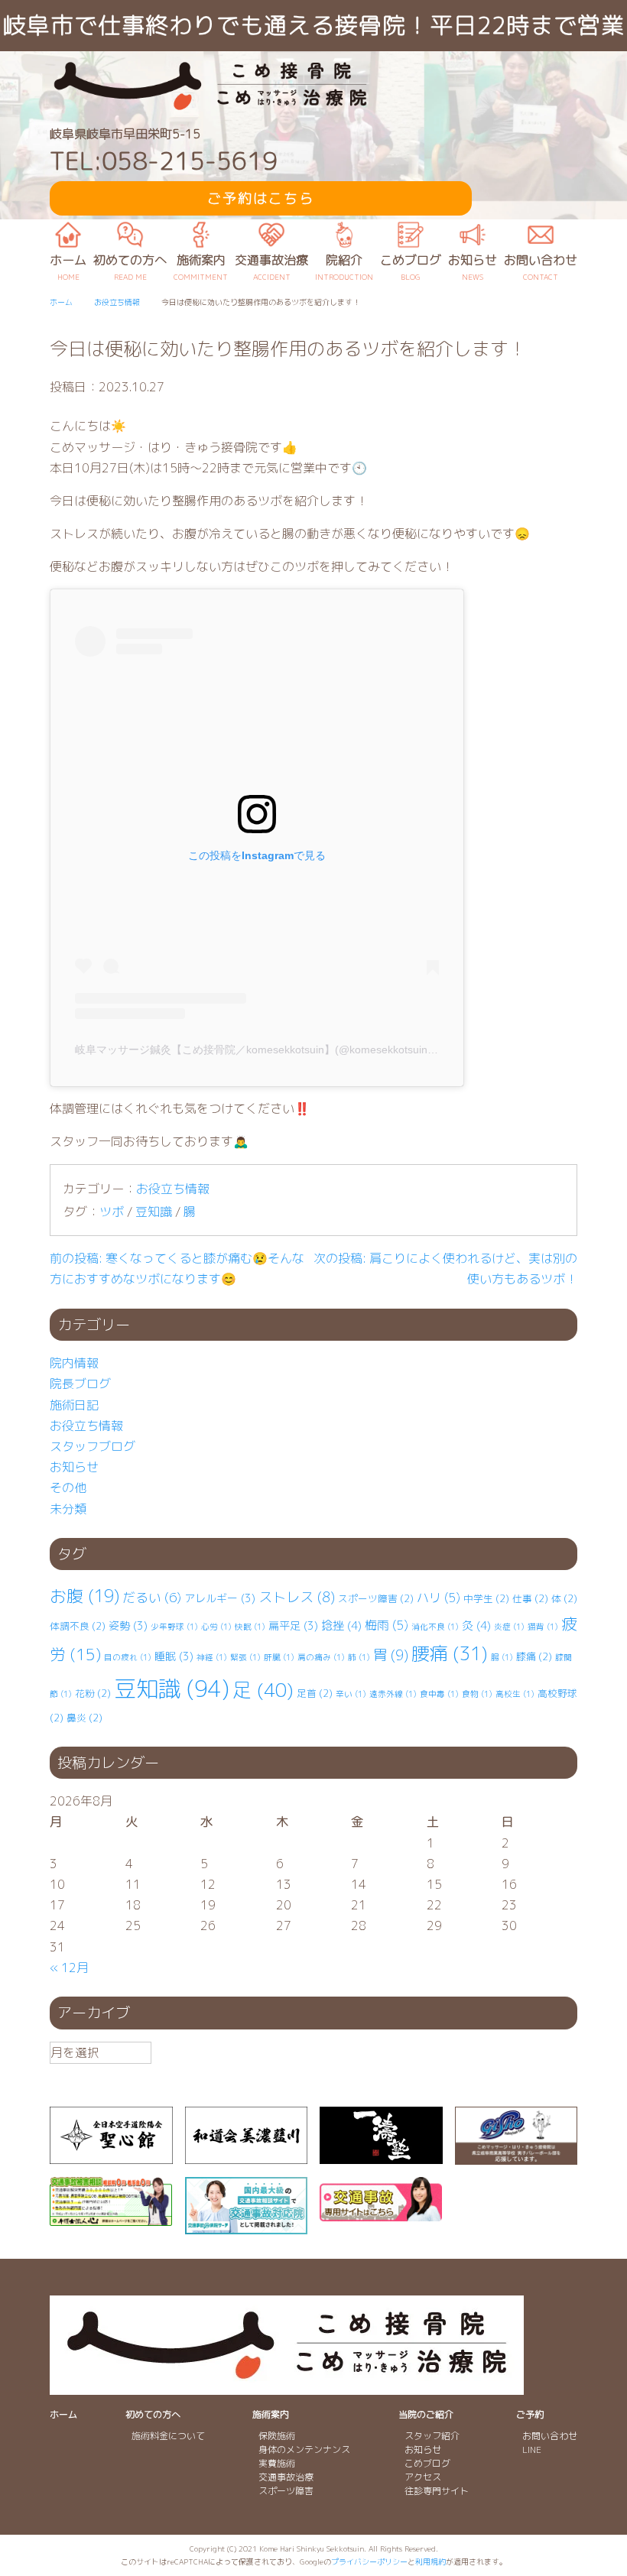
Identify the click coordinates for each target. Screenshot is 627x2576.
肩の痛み (321, 1657)
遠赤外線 (393, 1694)
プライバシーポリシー (369, 2561)
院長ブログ (80, 1384)
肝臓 (279, 1657)
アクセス (423, 2477)
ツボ (112, 1212)
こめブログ (427, 2463)
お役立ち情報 (173, 1189)
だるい (152, 1597)
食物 (477, 1694)
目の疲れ (128, 1657)
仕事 (530, 1598)
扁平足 (293, 1625)
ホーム (63, 2414)
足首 (315, 1693)
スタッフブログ (93, 1446)
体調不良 (78, 1626)
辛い (351, 1694)
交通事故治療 (286, 2477)
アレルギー (220, 1598)
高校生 (515, 1694)
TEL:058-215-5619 (164, 161)
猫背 (543, 1627)
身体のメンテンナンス (304, 2449)
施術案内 (271, 2414)
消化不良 (435, 1627)
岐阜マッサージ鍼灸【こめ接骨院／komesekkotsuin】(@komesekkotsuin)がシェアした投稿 (296, 1050)
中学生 (486, 1598)
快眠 (250, 1627)
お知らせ (74, 1467)
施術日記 (74, 1405)
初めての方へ (153, 2414)
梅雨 (387, 1625)
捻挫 (341, 1625)
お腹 (84, 1596)
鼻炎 (84, 1718)
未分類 (68, 1509)
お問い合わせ (550, 2436)
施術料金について (168, 2436)
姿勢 (128, 1625)
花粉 (93, 1693)
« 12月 (69, 1968)
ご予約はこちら (261, 198)
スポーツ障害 (376, 1598)
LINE (532, 2449)
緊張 (245, 1657)
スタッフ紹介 (432, 2436)
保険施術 (277, 2436)
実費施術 (277, 2463)
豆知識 (154, 1212)
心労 (216, 1627)
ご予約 (530, 2414)
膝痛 (534, 1656)
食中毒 (439, 1694)
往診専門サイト (437, 2491)
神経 (212, 1657)
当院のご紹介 (426, 2414)
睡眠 (174, 1656)
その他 (68, 1488)
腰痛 (450, 1653)
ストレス (297, 1597)
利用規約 (430, 2561)
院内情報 (74, 1363)
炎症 (509, 1627)
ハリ (439, 1598)
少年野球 (174, 1627)
